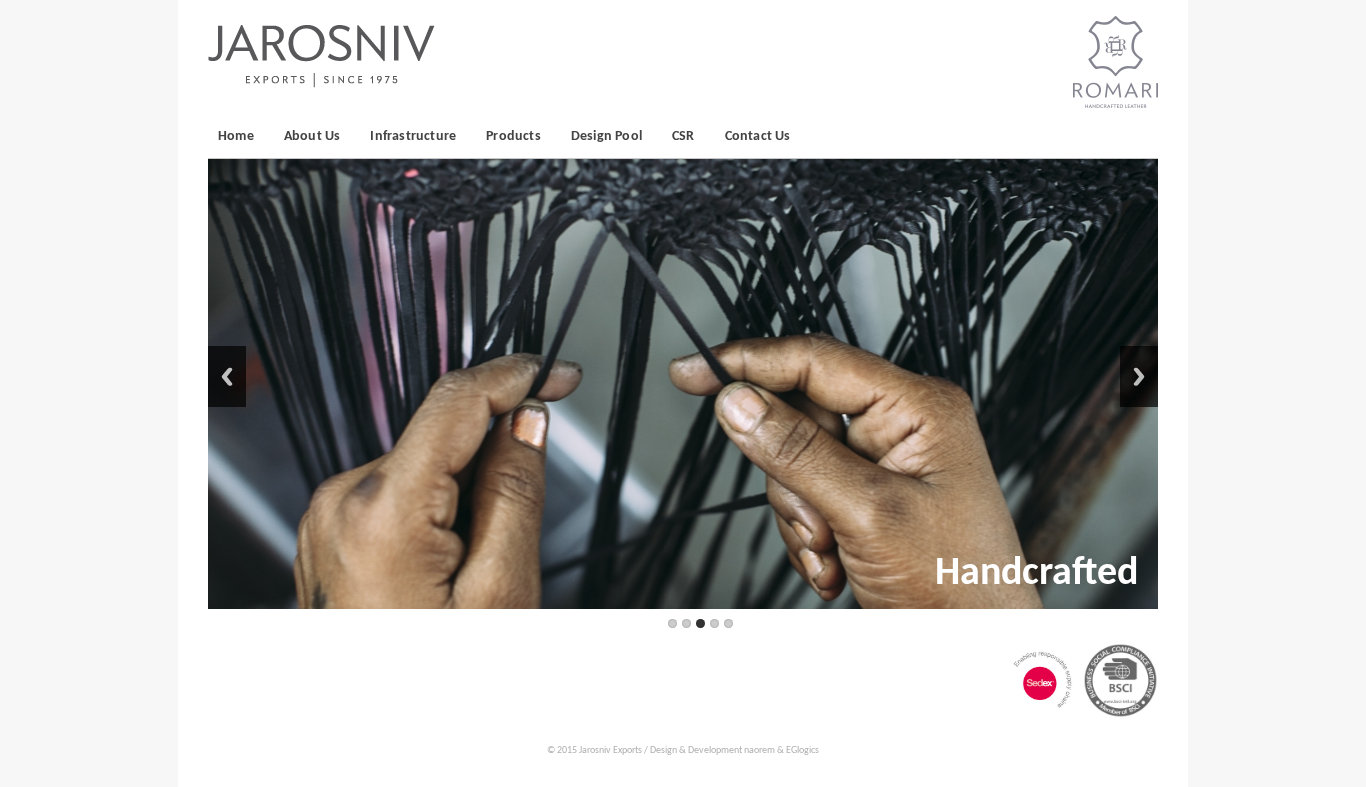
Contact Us (758, 136)
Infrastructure (413, 136)
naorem (759, 750)
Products (513, 136)
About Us (312, 136)
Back (227, 376)
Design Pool (606, 136)
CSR (683, 136)
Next (1139, 376)
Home (236, 136)
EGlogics (802, 750)
